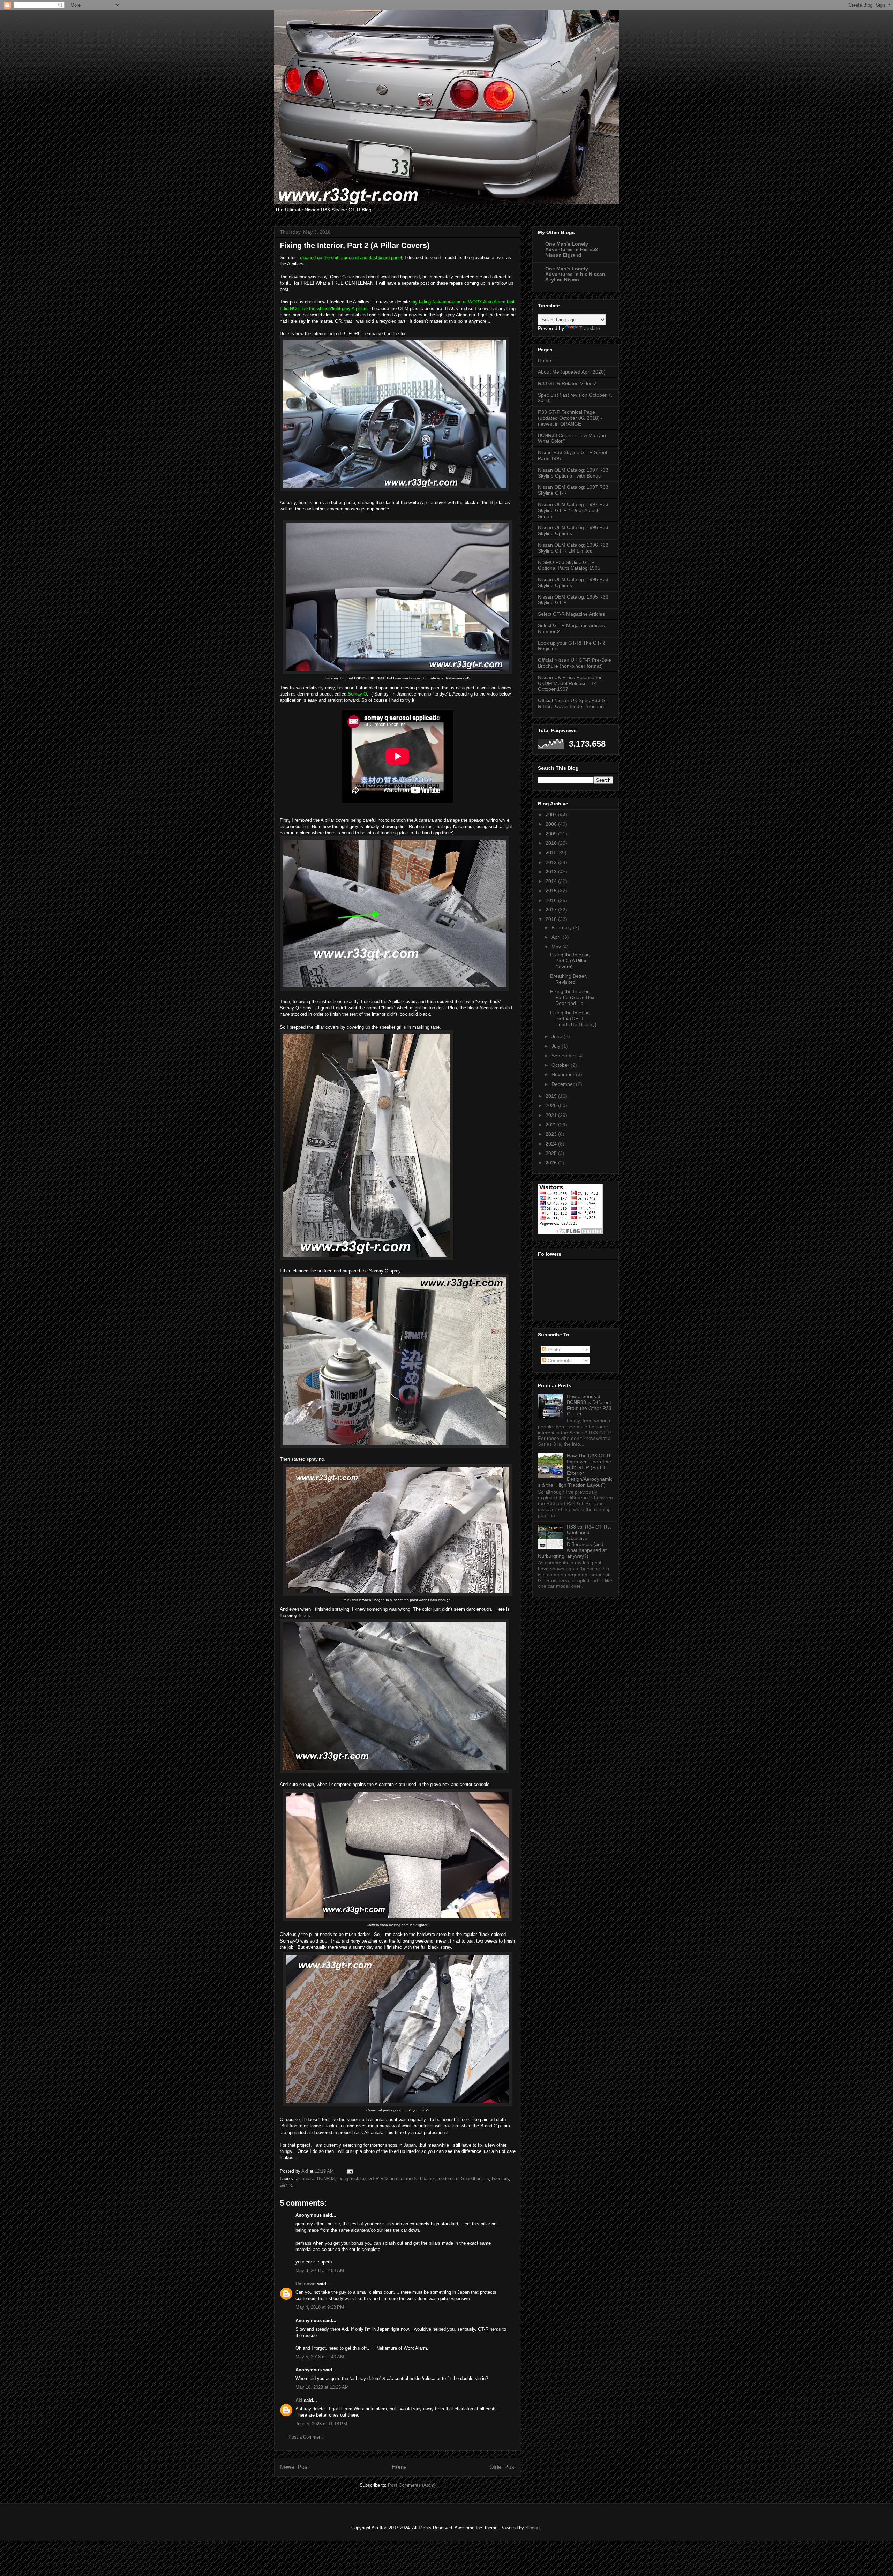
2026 (552, 1163)
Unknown (306, 2284)
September (564, 1056)
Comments (559, 1360)
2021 (552, 1115)
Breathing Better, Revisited (569, 979)
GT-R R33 (378, 2179)
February (562, 927)
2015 (552, 891)
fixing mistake (351, 2179)
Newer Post (294, 2467)
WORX (287, 2186)
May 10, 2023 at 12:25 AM (322, 2387)
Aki (299, 2400)
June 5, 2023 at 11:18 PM (321, 2424)
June (558, 1036)
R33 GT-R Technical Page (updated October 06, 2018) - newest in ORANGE (570, 418)
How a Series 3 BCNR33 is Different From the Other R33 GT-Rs (589, 1405)
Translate (590, 328)
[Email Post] (349, 2171)
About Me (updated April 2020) (572, 372)
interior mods (404, 2179)
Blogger (533, 2528)
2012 (552, 862)
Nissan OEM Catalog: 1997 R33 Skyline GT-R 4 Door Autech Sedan (573, 510)
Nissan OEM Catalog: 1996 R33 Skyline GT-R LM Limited (573, 548)
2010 (552, 843)
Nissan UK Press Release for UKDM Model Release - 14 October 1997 (570, 683)
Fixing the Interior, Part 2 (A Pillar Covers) (570, 961)
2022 (552, 1125)
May (557, 947)
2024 (552, 1144)
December (564, 1084)
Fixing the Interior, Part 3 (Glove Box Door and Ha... (572, 997)
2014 (552, 881)
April (557, 937)
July (557, 1046)
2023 (552, 1134)
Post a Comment (306, 2437)
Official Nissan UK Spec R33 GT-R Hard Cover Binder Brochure (574, 703)
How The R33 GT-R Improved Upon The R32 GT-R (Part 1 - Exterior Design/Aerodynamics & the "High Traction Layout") (575, 1470)
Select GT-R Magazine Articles (571, 614)
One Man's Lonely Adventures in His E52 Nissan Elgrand (572, 249)
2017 (552, 910)
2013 (552, 872)
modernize (448, 2179)
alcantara (305, 2179)
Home (399, 2467)
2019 (552, 1096)
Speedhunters (475, 2179)
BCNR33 (326, 2179)
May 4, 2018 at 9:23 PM (320, 2307)
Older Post (502, 2467)
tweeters (500, 2179)
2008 (552, 824)
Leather (427, 2179)
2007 (552, 814)
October (561, 1065)
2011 (551, 853)
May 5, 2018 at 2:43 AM (320, 2357)
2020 (552, 1105)
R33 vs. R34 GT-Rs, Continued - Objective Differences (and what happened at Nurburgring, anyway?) (575, 1541)
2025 (552, 1153)
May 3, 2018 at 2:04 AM (320, 2271)
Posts (553, 1350)
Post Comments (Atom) (412, 2485)
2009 (552, 834)
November (564, 1074)
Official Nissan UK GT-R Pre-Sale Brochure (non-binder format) (575, 663)
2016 (552, 900)
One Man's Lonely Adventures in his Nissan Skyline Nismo (575, 274)
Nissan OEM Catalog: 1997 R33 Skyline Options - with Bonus (573, 473)
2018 (552, 919)
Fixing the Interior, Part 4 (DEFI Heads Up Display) (573, 1019)
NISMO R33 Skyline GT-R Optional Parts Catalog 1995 (569, 565)
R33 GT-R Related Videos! (567, 383)
